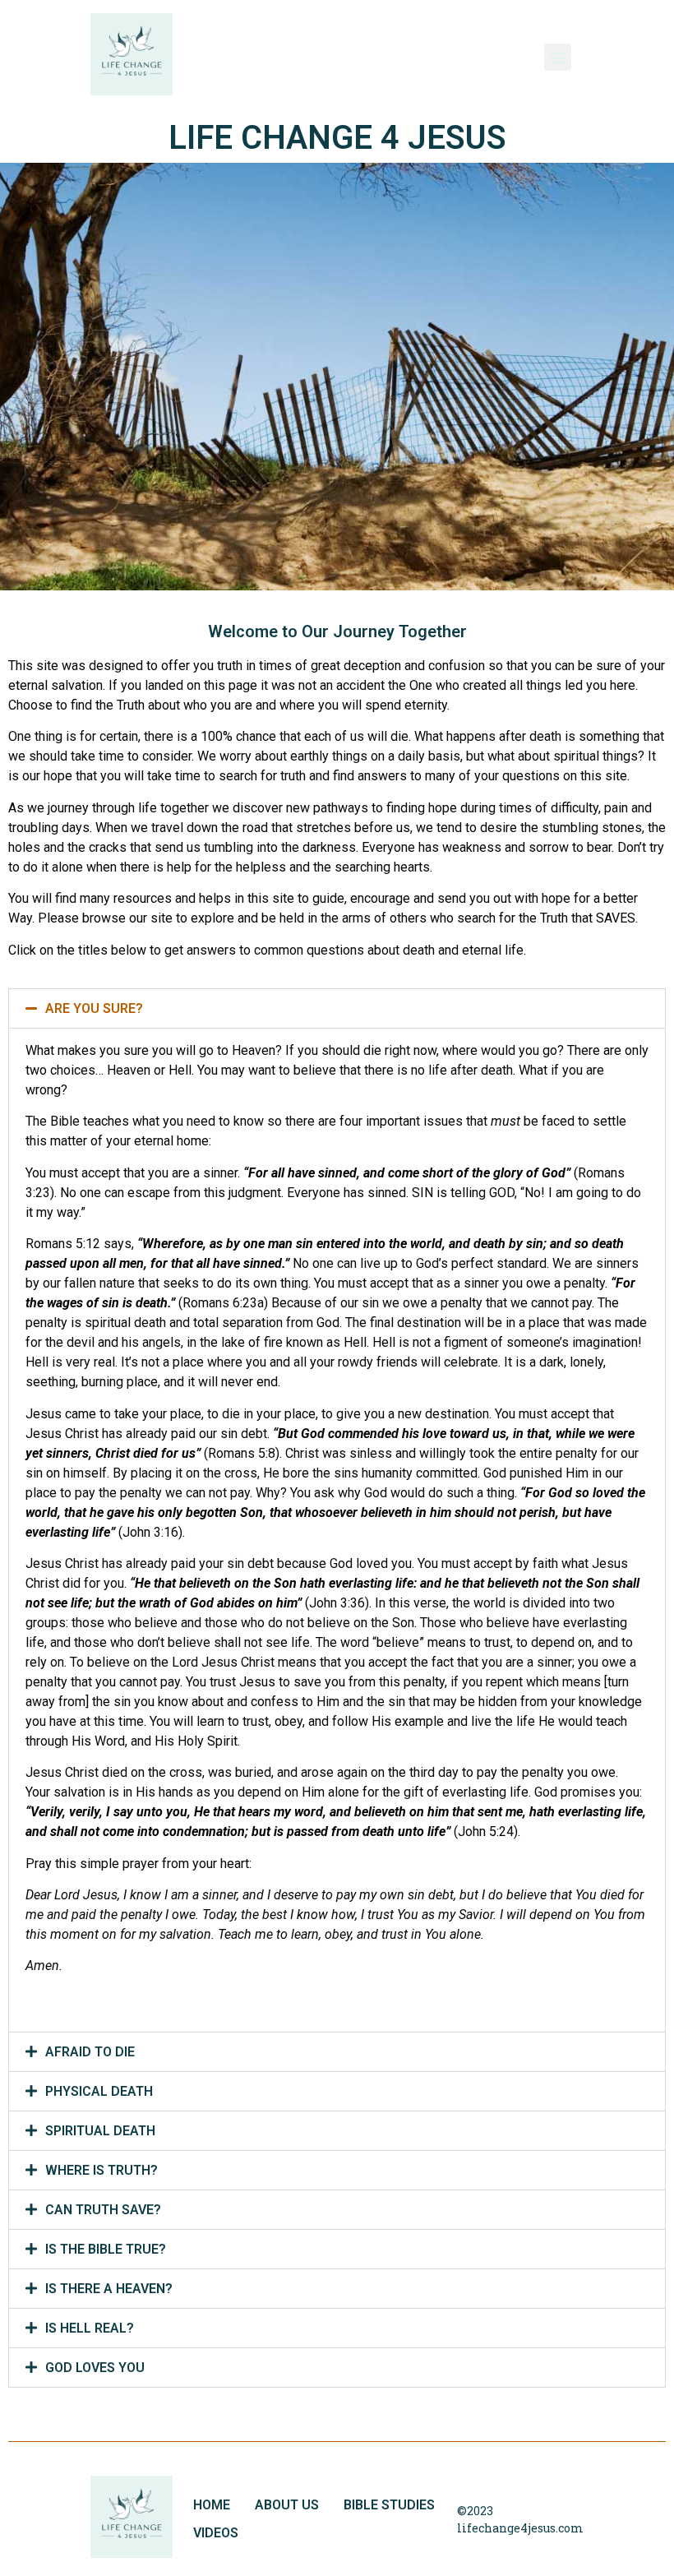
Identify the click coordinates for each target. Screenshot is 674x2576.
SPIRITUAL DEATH (100, 2131)
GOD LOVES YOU (95, 2368)
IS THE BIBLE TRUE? (106, 2249)
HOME (212, 2505)
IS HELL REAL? (90, 2328)
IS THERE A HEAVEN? (109, 2289)
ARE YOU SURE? (94, 1008)
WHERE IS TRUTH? (102, 2170)
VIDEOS (216, 2533)
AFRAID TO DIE (90, 2052)
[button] (337, 1008)
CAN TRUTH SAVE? (103, 2210)
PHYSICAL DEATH (99, 2091)
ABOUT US (287, 2505)
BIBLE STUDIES (389, 2505)
